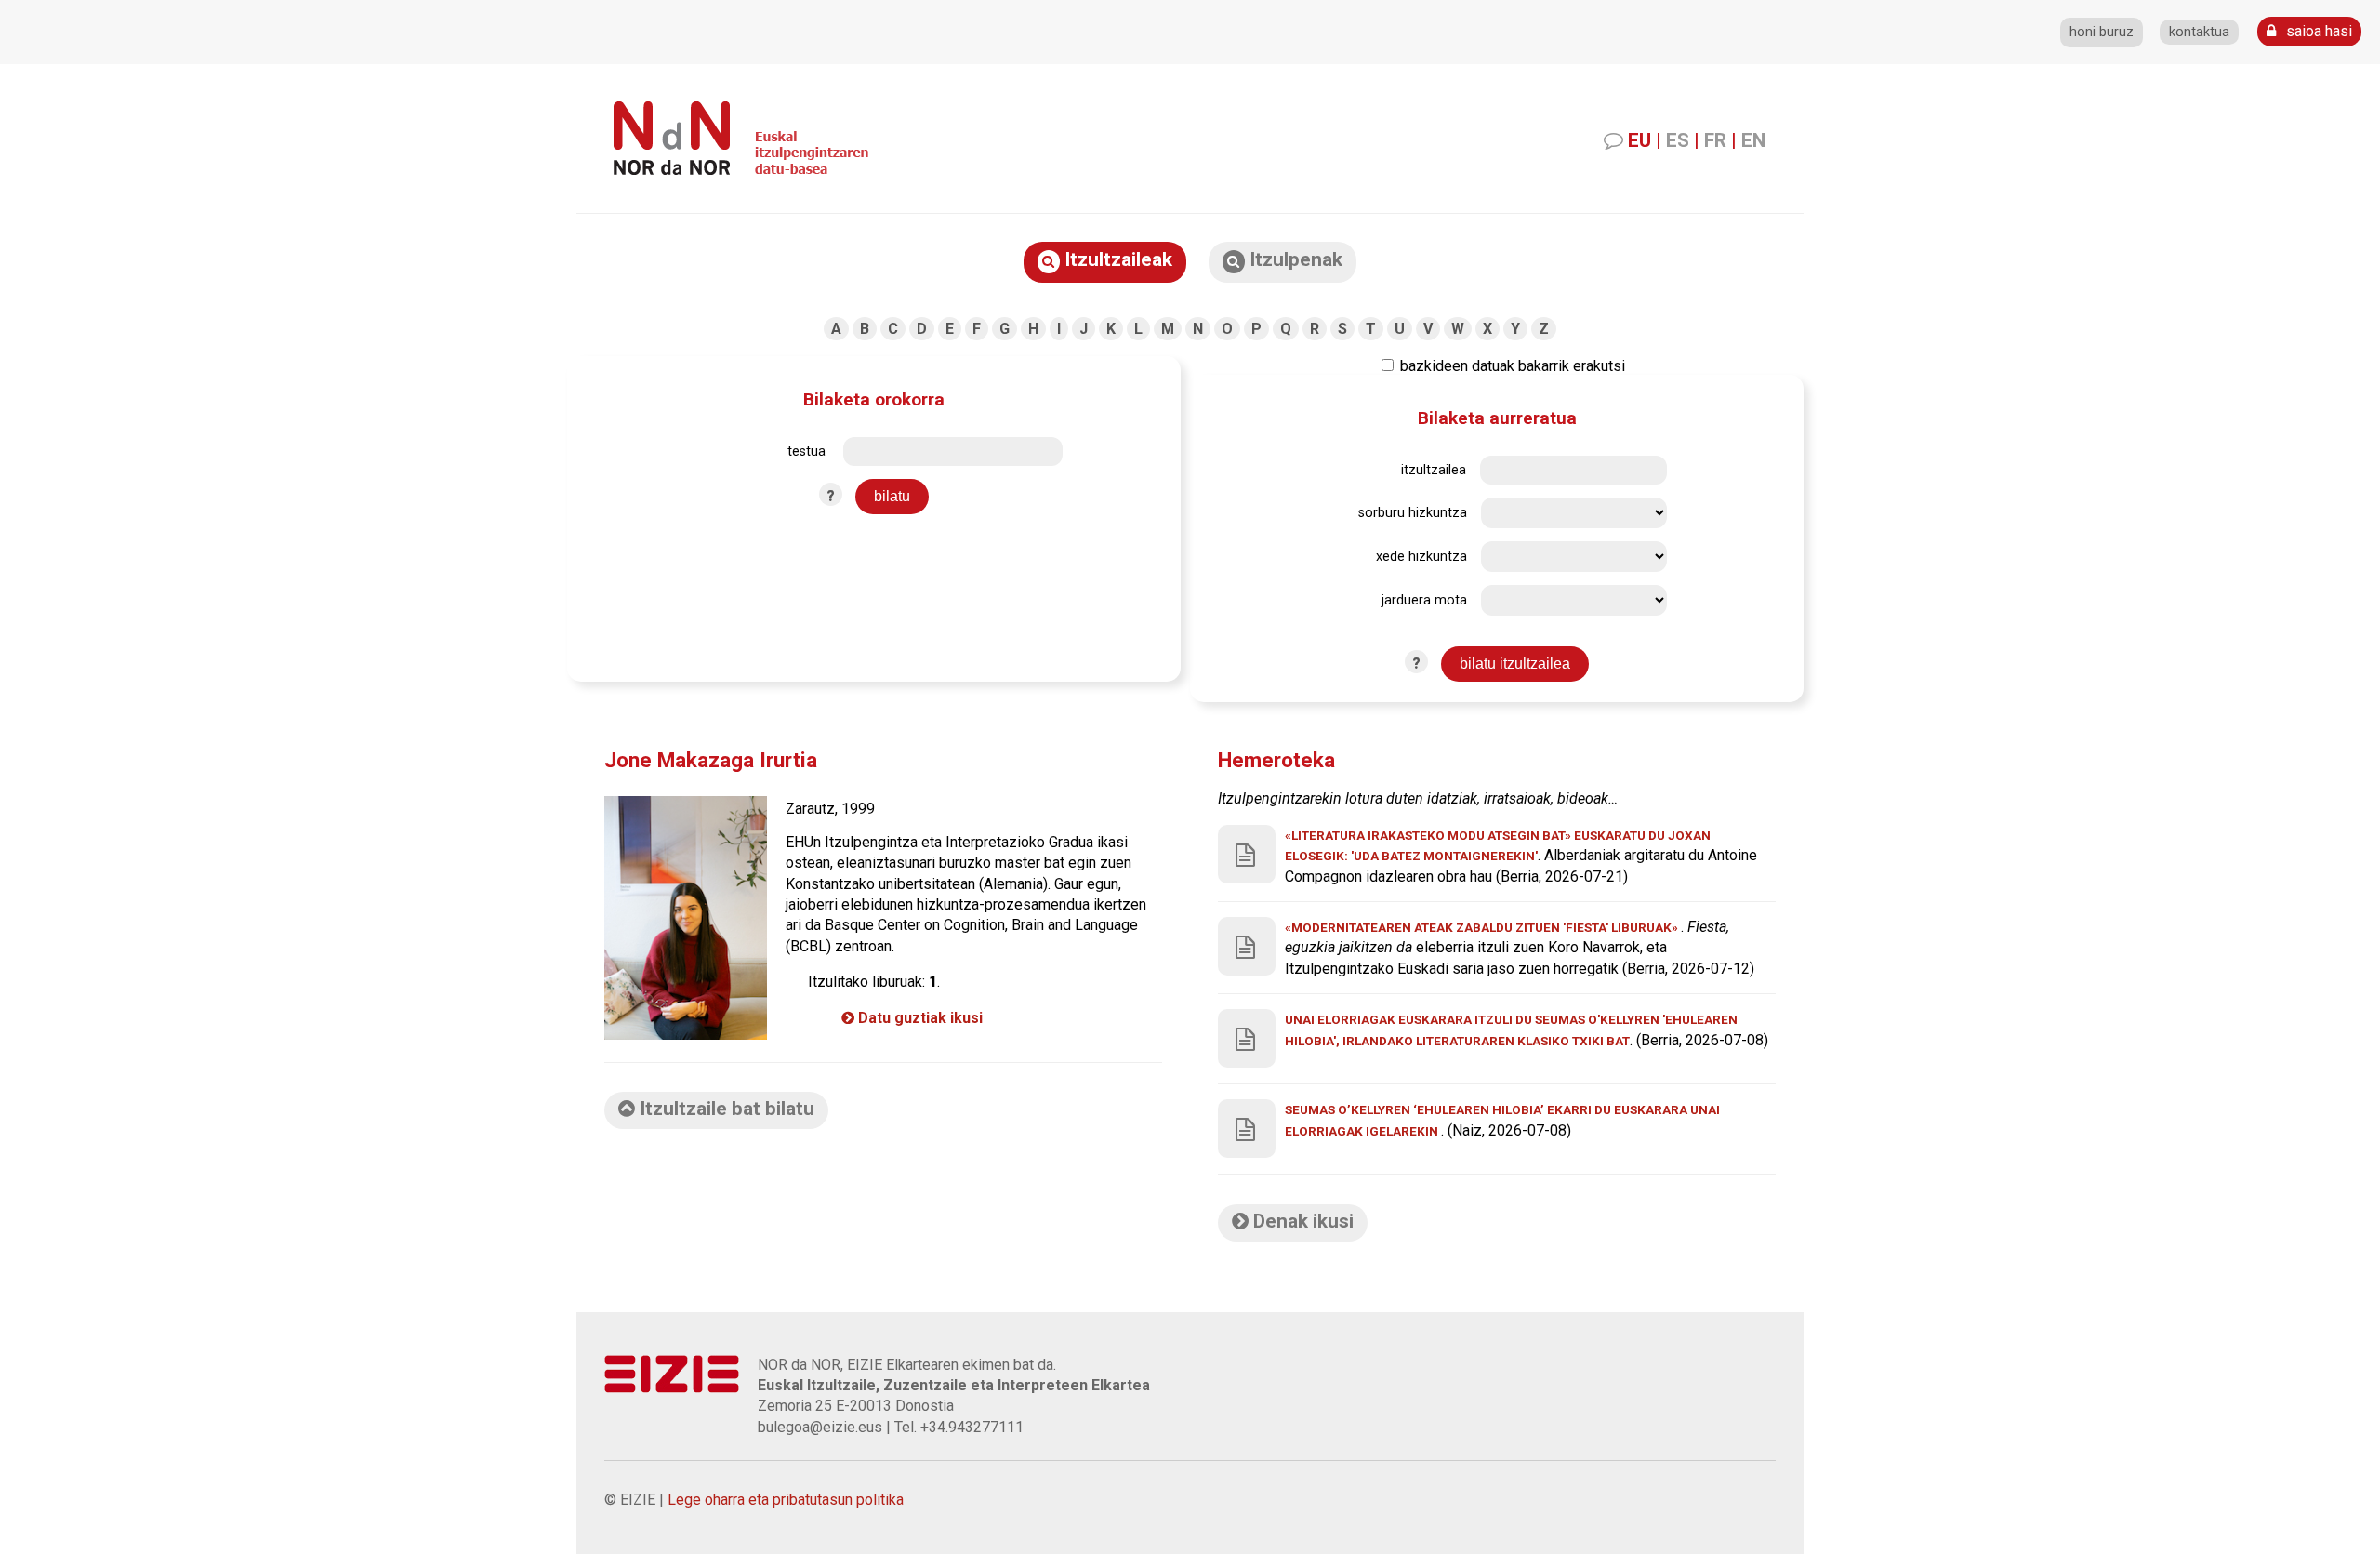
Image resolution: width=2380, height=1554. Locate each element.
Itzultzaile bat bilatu (725, 1109)
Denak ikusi (1301, 1221)
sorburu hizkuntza (1413, 513)
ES (1678, 140)
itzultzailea (1434, 470)
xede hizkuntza (1421, 557)
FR (1715, 140)
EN (1753, 140)
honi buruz (2102, 32)
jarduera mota (1424, 600)
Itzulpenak (1294, 259)
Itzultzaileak (1116, 259)
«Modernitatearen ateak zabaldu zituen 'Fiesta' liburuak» (1483, 927)
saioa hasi (2317, 31)
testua (807, 452)
